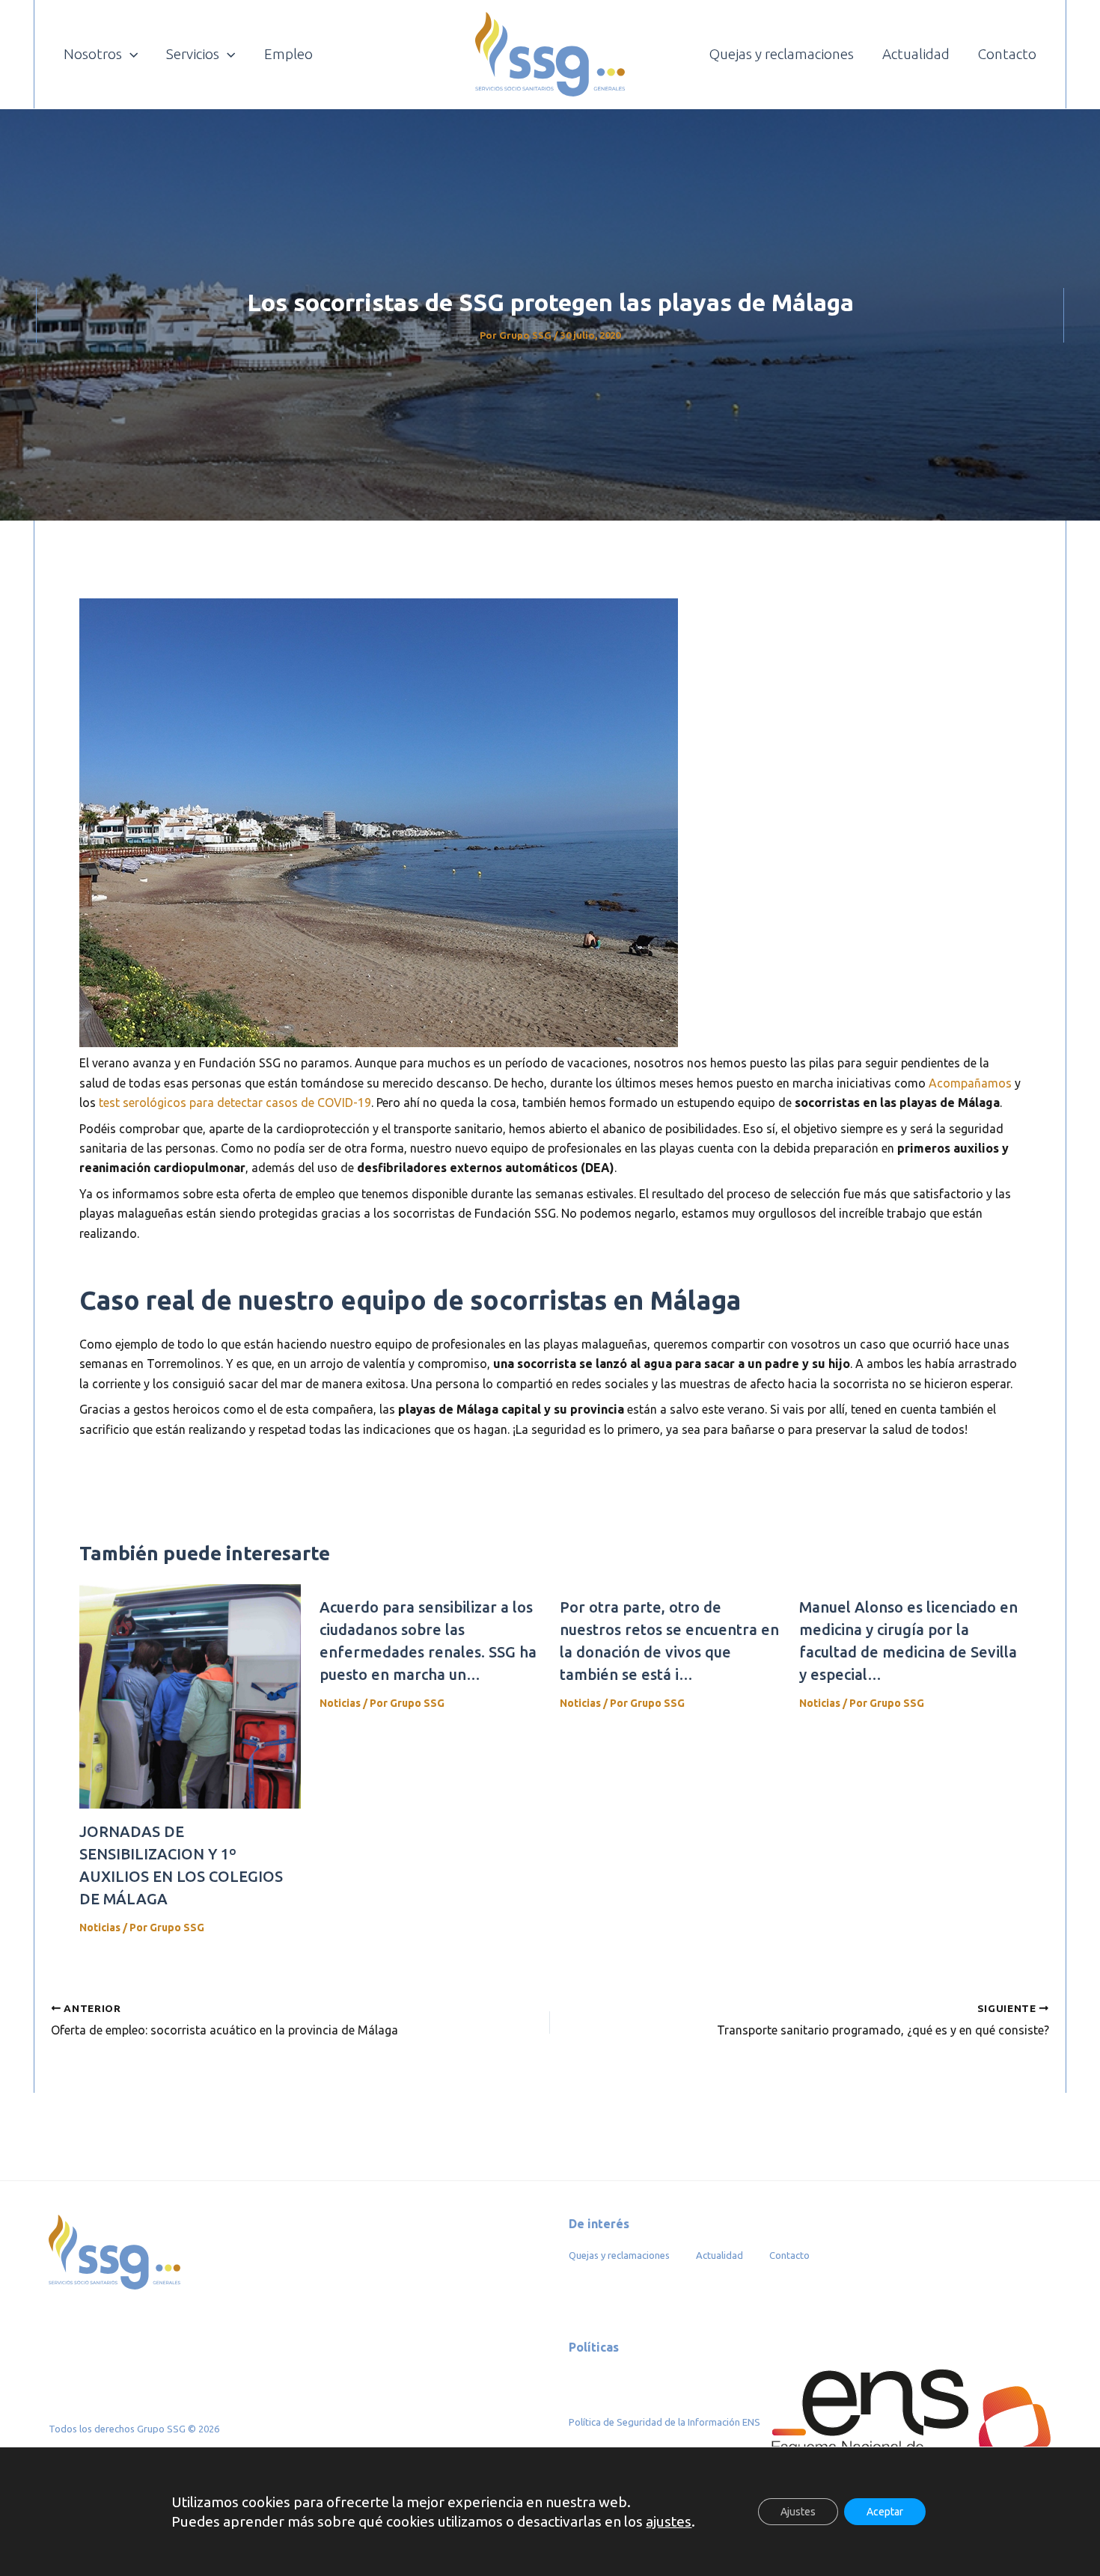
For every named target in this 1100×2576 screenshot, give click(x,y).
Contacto (789, 2255)
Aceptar (885, 2512)
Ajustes (798, 2512)
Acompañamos (970, 1083)
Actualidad (719, 2255)
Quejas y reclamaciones (619, 2255)
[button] (130, 54)
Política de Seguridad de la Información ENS (666, 2422)
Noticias (100, 1928)
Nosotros (93, 54)
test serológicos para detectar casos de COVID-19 (235, 1103)
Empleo (288, 54)
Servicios (193, 54)
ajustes (669, 2521)
